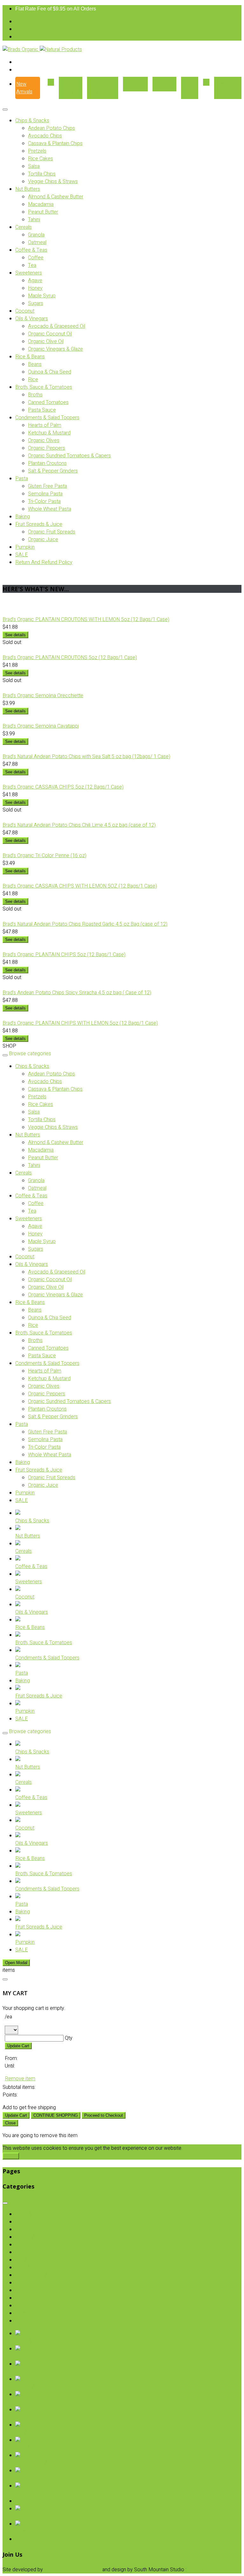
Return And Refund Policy (44, 562)
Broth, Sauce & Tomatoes (44, 387)
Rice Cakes (41, 159)
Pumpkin (25, 547)
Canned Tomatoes (48, 402)
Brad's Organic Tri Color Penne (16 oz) (44, 856)
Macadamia (41, 204)
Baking (23, 517)
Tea (32, 265)
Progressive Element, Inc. (73, 2570)
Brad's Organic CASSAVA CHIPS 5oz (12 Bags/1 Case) (63, 787)
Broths (35, 395)
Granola (36, 235)
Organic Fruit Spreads (52, 532)
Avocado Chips (45, 136)
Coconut (25, 311)
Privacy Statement (208, 2570)
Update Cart (18, 2046)
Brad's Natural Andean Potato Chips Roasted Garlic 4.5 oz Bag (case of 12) (85, 924)
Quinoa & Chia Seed (50, 372)
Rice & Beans (30, 357)
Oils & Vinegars (32, 319)
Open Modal (16, 1963)
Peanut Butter (43, 212)
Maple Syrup (42, 296)
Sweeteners (29, 273)
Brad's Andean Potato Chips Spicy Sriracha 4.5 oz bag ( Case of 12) (77, 993)
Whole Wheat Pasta (50, 509)
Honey (35, 288)
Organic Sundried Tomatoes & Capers (69, 456)
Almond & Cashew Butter (56, 197)
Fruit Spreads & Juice (39, 524)
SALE (22, 555)
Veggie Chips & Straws (53, 182)
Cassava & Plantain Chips (55, 143)
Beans (35, 364)
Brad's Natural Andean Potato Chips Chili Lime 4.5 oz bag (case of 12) (79, 825)
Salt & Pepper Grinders (53, 471)
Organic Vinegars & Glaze (55, 349)
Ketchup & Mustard (49, 433)
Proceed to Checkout (104, 2115)
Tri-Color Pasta (44, 501)
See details (15, 635)
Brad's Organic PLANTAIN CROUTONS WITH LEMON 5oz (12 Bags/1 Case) (86, 619)
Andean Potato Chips (51, 128)
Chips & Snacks (32, 121)
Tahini (34, 220)
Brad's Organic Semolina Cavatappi (41, 726)
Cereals (24, 227)
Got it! (11, 2156)
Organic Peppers (47, 448)
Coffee (36, 258)
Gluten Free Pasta (47, 486)
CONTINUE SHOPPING (56, 2115)
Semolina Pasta (45, 494)
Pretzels (37, 151)
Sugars (36, 303)
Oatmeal (37, 242)
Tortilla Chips (42, 174)
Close (10, 2123)
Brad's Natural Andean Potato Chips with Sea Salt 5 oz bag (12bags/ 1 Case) (86, 757)
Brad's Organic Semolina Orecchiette (43, 696)
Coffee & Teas (31, 250)
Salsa (34, 166)
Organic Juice (43, 540)
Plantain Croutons (47, 463)
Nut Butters (28, 189)
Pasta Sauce (42, 410)
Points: (10, 2095)
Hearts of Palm (45, 425)
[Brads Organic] (21, 50)
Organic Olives (44, 440)
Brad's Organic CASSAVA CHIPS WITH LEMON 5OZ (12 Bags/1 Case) (80, 886)
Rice (33, 380)
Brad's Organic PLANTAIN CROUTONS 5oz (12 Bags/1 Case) (70, 658)
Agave (35, 281)
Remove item (20, 2079)
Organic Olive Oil (46, 341)
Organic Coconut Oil (50, 334)
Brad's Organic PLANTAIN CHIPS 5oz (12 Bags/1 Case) (64, 955)
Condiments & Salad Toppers (47, 418)
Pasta (22, 479)
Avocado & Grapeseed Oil (57, 326)
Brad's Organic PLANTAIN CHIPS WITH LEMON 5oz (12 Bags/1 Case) (80, 1023)
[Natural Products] (61, 50)
